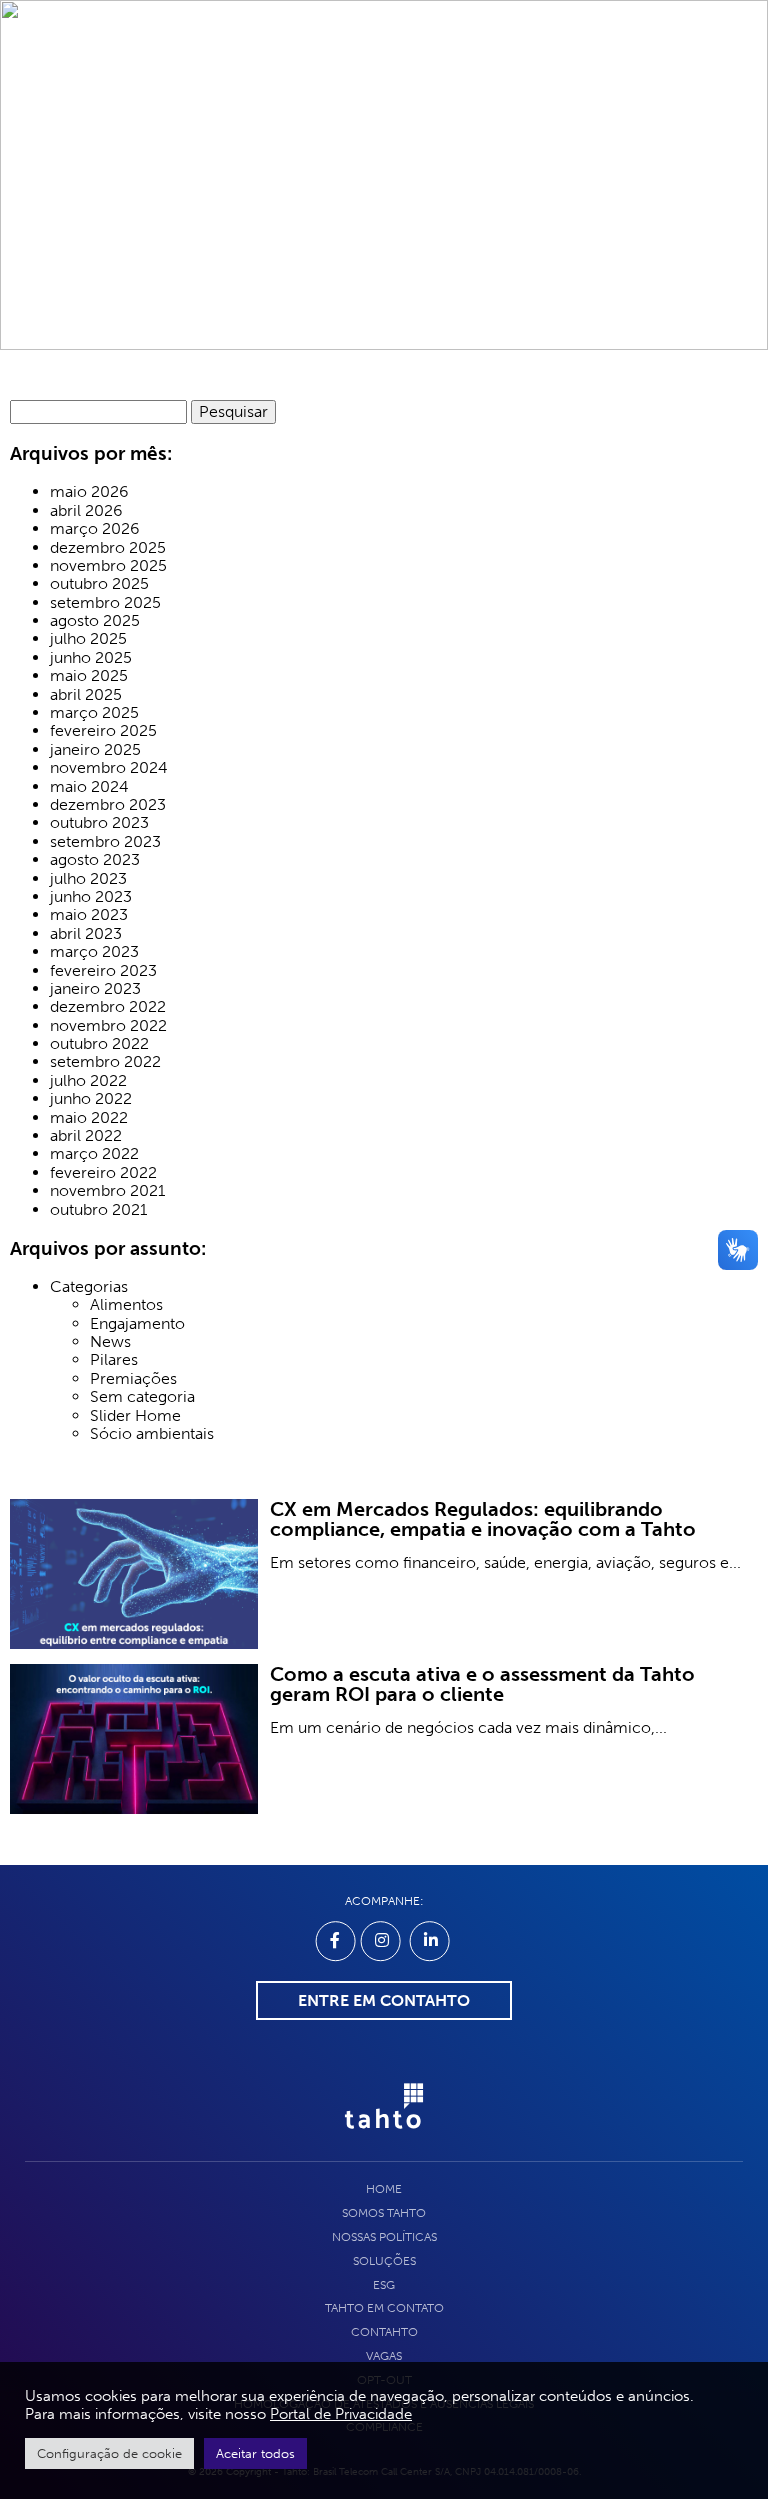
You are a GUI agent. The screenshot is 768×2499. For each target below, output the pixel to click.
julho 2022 (88, 1081)
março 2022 (94, 1154)
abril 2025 (86, 695)
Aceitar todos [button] (255, 2453)
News (110, 1342)
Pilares (114, 1360)
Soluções (384, 2261)
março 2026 (95, 529)
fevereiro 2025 (103, 731)
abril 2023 (86, 934)
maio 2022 (89, 1118)
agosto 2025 (95, 621)
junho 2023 (91, 897)
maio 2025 (89, 676)
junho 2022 (91, 1099)
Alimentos (126, 1305)
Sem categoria (142, 1397)
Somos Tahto (384, 2213)
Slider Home (135, 1416)
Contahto (384, 2332)
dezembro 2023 (108, 805)
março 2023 (94, 952)
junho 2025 (91, 658)
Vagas (384, 2356)
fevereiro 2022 (103, 1173)
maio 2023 (89, 915)
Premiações (133, 1379)
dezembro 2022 (108, 1007)
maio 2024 (89, 787)
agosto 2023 (95, 860)
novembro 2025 (108, 566)
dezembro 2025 (108, 548)
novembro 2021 (107, 1191)
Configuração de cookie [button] (109, 2453)
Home (384, 2189)
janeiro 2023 (95, 989)
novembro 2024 (109, 768)
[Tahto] (384, 2139)
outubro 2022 (99, 1044)
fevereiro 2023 (103, 971)
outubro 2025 (99, 584)
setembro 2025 (105, 603)
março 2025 (94, 713)
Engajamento (137, 1324)
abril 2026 (86, 511)
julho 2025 (88, 639)
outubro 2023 (99, 823)
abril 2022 (86, 1136)
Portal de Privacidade (341, 2414)
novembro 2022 (108, 1026)
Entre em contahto (384, 2000)
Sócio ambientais (152, 1434)
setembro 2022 (105, 1062)
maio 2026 (89, 492)
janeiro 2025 (95, 750)
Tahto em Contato (384, 2308)
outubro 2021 (98, 1210)
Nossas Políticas (384, 2237)
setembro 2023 (105, 842)
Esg (384, 2285)
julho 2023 (88, 879)
